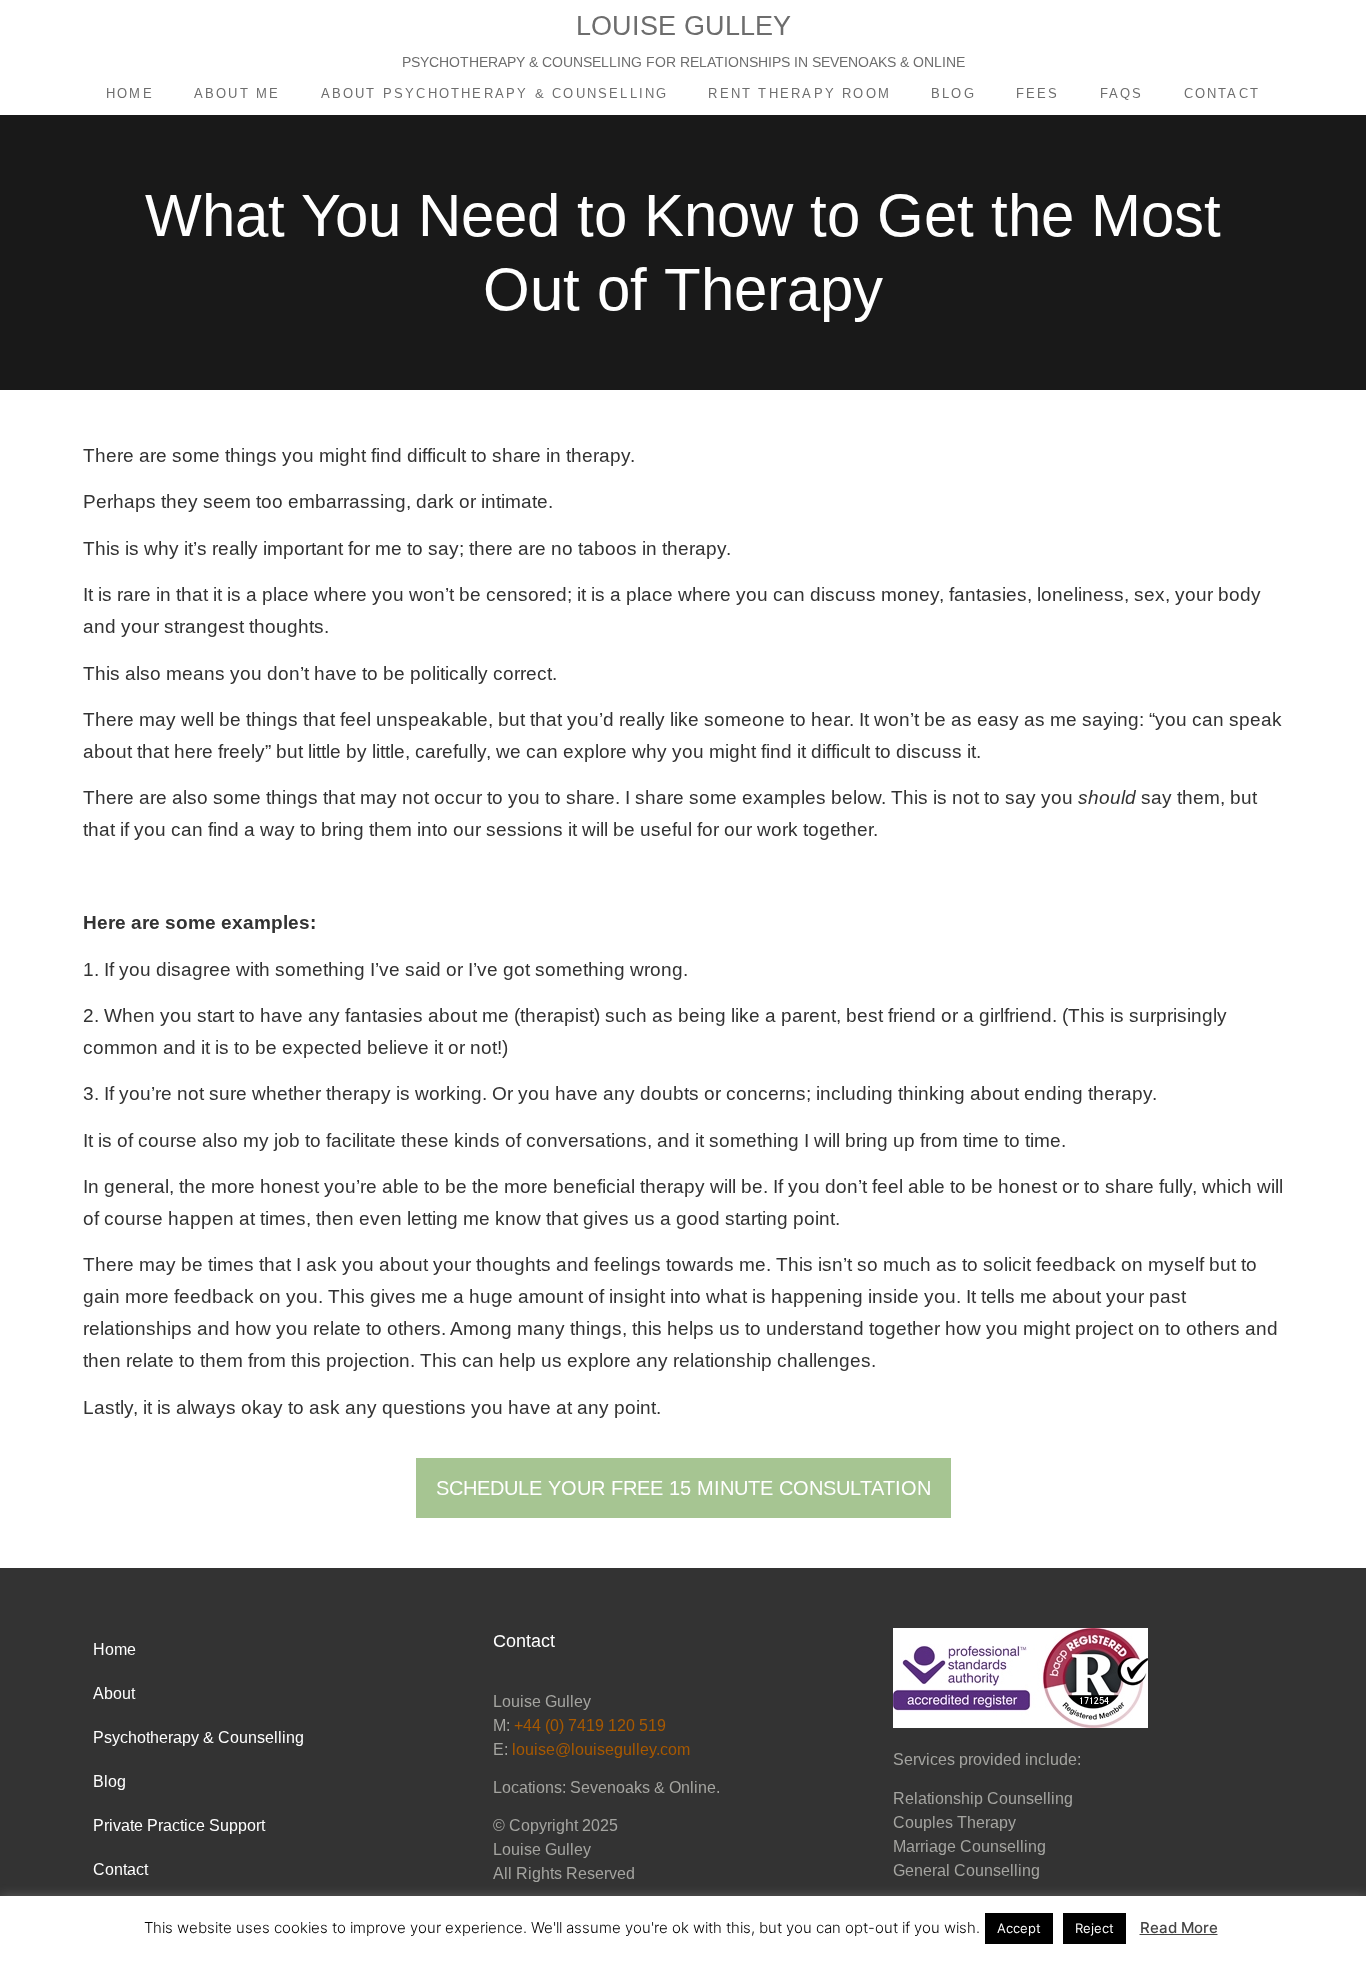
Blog (953, 93)
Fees (1038, 93)
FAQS (1122, 93)
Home (130, 93)
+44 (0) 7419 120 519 (590, 1725)
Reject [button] (1094, 1928)
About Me (237, 93)
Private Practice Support (179, 1825)
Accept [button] (1019, 1928)
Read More (1179, 1927)
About (114, 1693)
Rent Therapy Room (799, 93)
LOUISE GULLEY (683, 26)
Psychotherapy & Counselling (198, 1737)
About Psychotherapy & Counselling (495, 93)
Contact (1222, 93)
